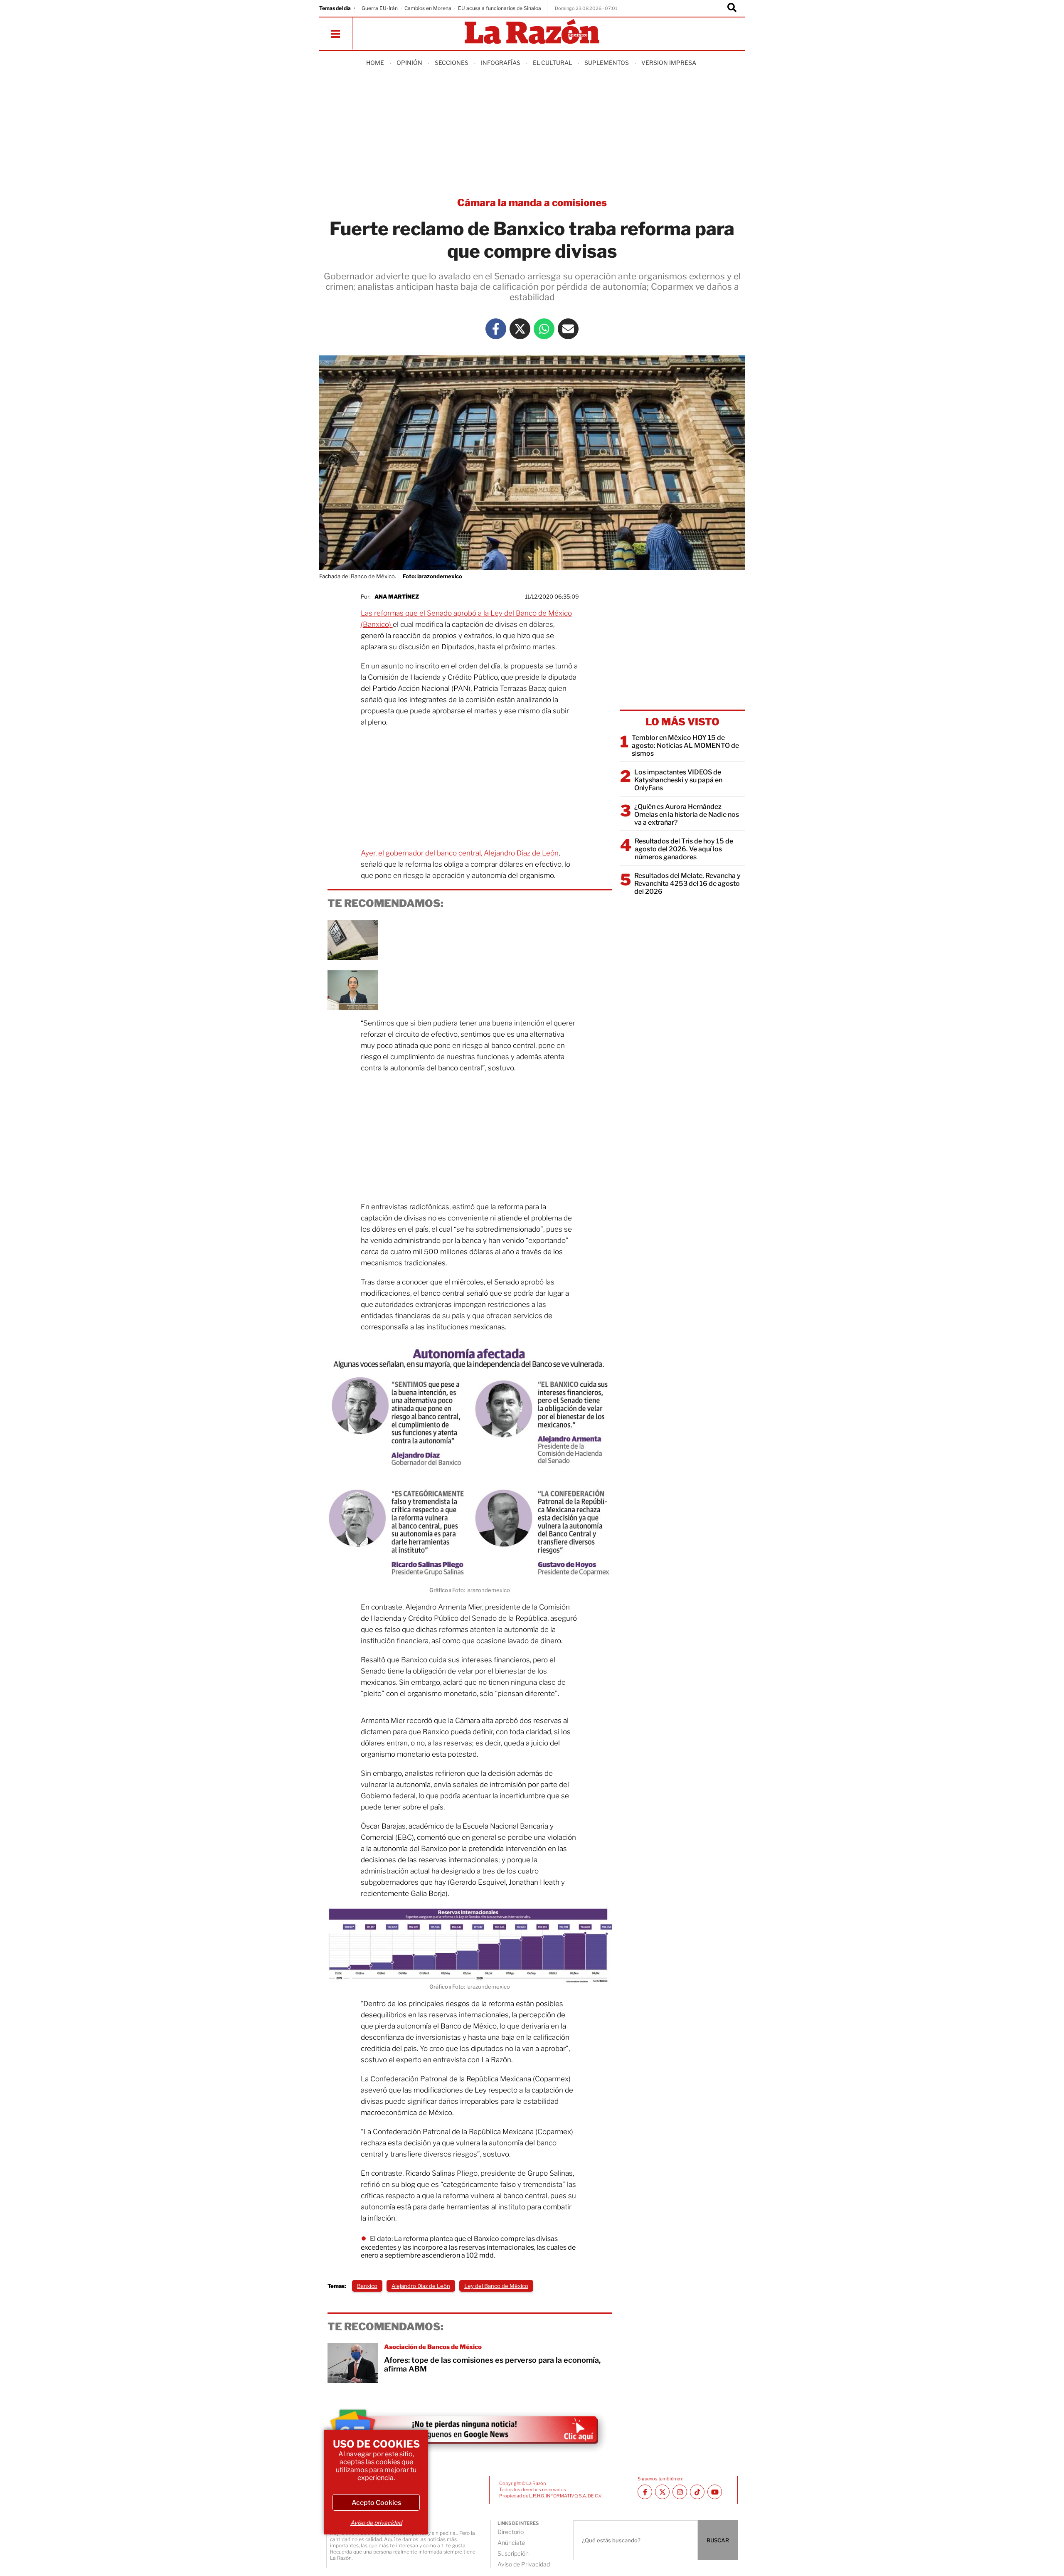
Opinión (409, 63)
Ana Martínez (397, 597)
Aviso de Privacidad (524, 2564)
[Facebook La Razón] (496, 329)
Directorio (511, 2532)
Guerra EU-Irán (380, 8)
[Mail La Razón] (568, 329)
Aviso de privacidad (376, 2523)
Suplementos (607, 63)
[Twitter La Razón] (520, 329)
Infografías (501, 63)
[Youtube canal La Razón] (715, 2492)
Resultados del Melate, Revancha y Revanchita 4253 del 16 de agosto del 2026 (687, 884)
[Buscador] (732, 8)
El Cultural (552, 63)
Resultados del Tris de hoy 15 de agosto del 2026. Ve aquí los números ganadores (684, 849)
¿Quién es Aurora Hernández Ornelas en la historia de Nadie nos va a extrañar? (687, 815)
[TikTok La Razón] (697, 2492)
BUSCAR (718, 2540)
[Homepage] (532, 32)
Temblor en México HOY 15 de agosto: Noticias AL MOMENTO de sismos (685, 746)
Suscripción (513, 2553)
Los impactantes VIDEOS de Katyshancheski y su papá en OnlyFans (678, 780)
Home (375, 63)
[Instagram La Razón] (680, 2492)
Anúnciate (511, 2543)
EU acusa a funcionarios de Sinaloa (500, 8)
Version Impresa (669, 63)
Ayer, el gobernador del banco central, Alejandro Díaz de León (460, 853)
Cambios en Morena (428, 8)
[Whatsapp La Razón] (544, 329)
